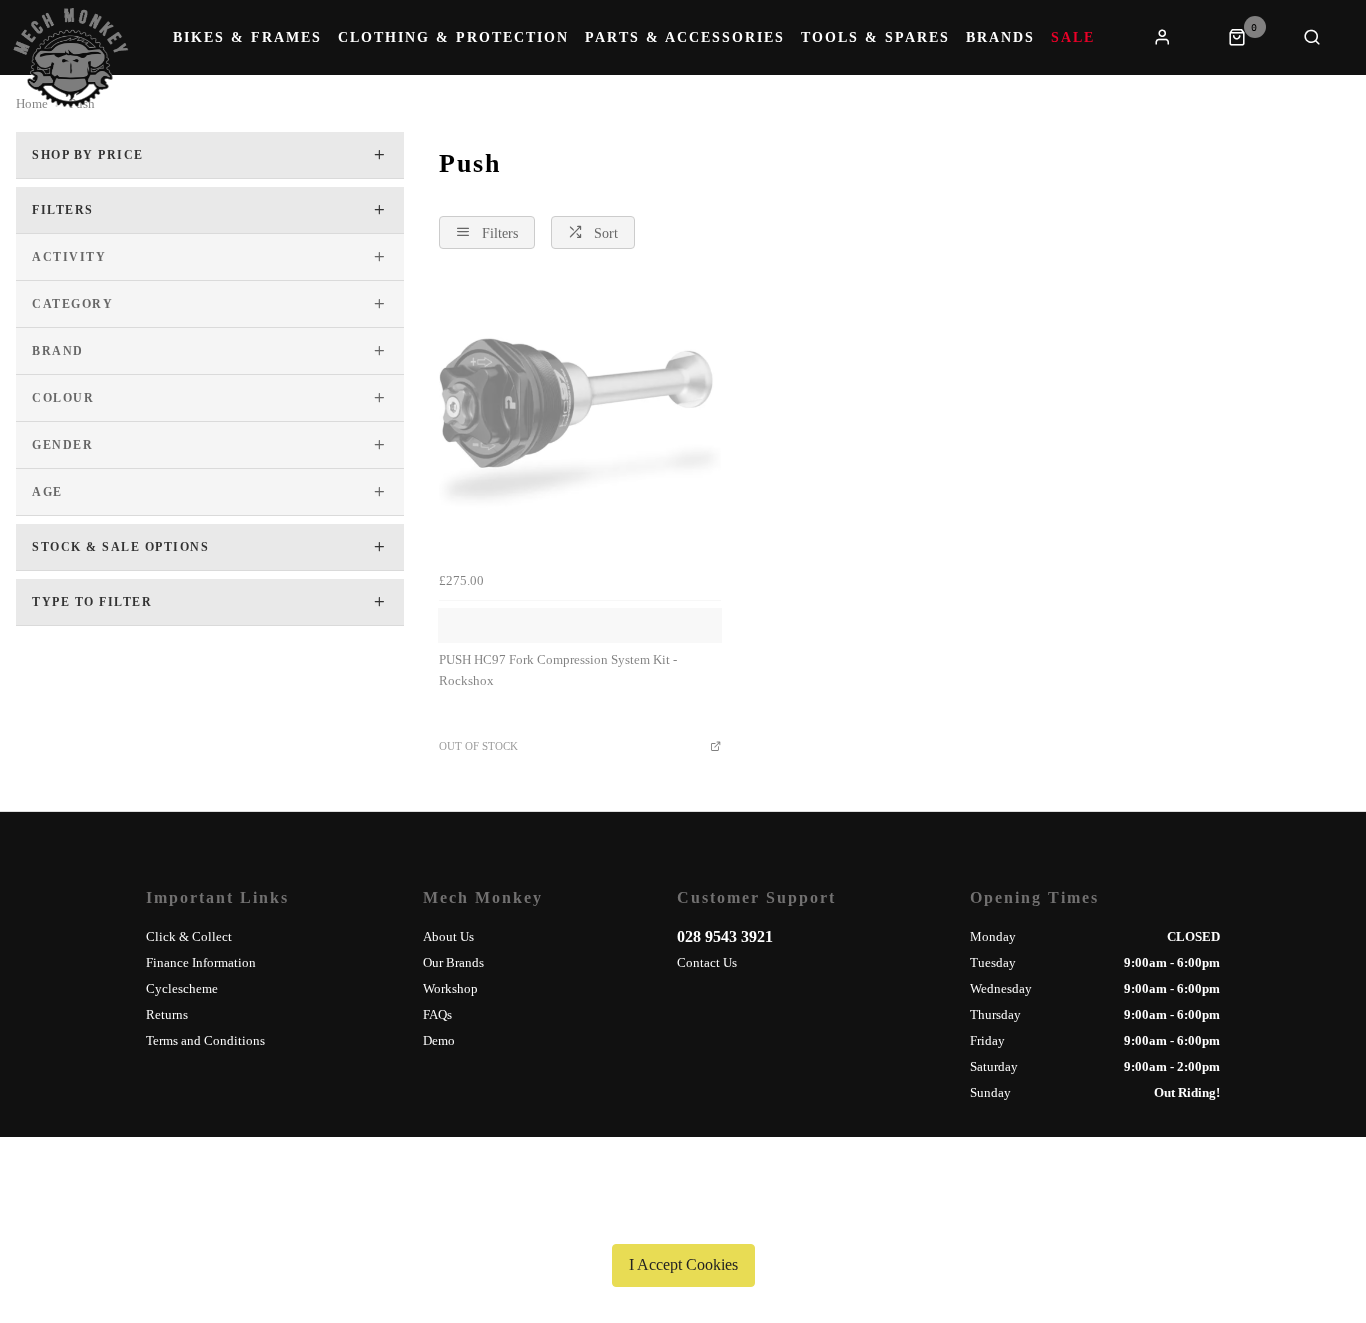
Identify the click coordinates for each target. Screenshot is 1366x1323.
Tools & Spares (875, 38)
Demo (439, 1040)
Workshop (450, 988)
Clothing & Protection (453, 38)
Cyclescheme (182, 988)
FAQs (437, 1014)
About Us (448, 936)
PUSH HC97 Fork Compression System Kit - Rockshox (558, 670)
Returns (167, 1014)
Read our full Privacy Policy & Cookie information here (683, 1218)
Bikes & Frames (247, 38)
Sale (1073, 38)
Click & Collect (189, 936)
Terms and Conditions (205, 1040)
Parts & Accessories (685, 38)
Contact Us (707, 962)
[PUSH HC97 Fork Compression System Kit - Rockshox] (580, 422)
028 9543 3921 (725, 936)
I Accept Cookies (683, 1264)
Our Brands (453, 962)
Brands (1000, 38)
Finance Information (201, 962)
